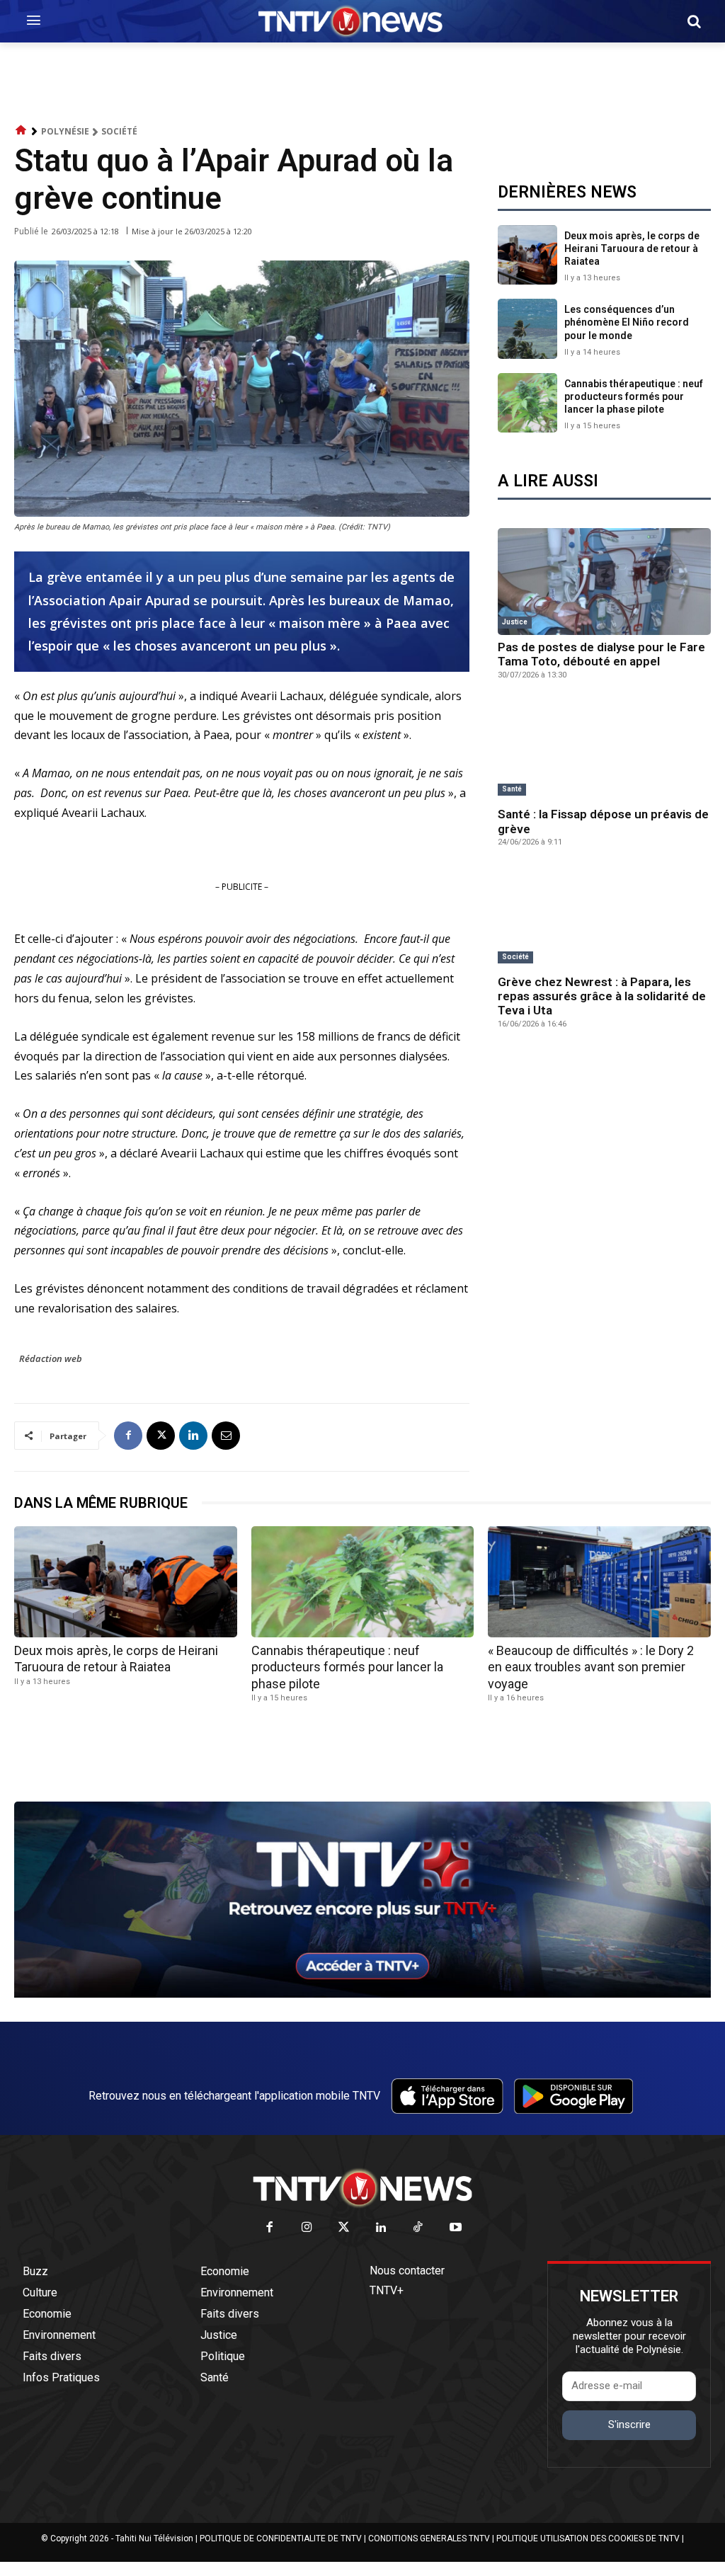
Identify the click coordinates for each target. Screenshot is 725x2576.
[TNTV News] (362, 2188)
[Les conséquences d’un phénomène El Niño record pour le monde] (527, 328)
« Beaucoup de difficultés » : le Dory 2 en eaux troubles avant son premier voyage (591, 1667)
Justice (515, 622)
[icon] (21, 131)
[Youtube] (456, 2228)
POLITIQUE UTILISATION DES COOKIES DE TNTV (588, 2538)
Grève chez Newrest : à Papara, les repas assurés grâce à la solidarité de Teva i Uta (602, 996)
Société (119, 131)
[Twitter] (344, 2228)
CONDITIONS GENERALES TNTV (429, 2538)
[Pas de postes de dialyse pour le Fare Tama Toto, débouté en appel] (604, 582)
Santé (512, 789)
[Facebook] (128, 1436)
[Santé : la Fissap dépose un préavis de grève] (604, 749)
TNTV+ (387, 2290)
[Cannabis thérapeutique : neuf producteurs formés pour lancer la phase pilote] (527, 403)
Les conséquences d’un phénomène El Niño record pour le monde (627, 322)
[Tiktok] (419, 2228)
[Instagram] (307, 2228)
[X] (161, 1436)
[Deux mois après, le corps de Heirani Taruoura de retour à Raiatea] (527, 255)
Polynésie (65, 131)
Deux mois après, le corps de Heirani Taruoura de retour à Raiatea (632, 248)
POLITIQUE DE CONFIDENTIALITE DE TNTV (281, 2538)
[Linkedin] (193, 1436)
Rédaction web (51, 1358)
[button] (694, 21)
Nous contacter (407, 2271)
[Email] (226, 1436)
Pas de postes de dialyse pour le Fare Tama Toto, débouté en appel (601, 654)
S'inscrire (629, 2425)
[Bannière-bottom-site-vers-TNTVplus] (362, 1994)
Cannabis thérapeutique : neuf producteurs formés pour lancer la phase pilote (634, 396)
